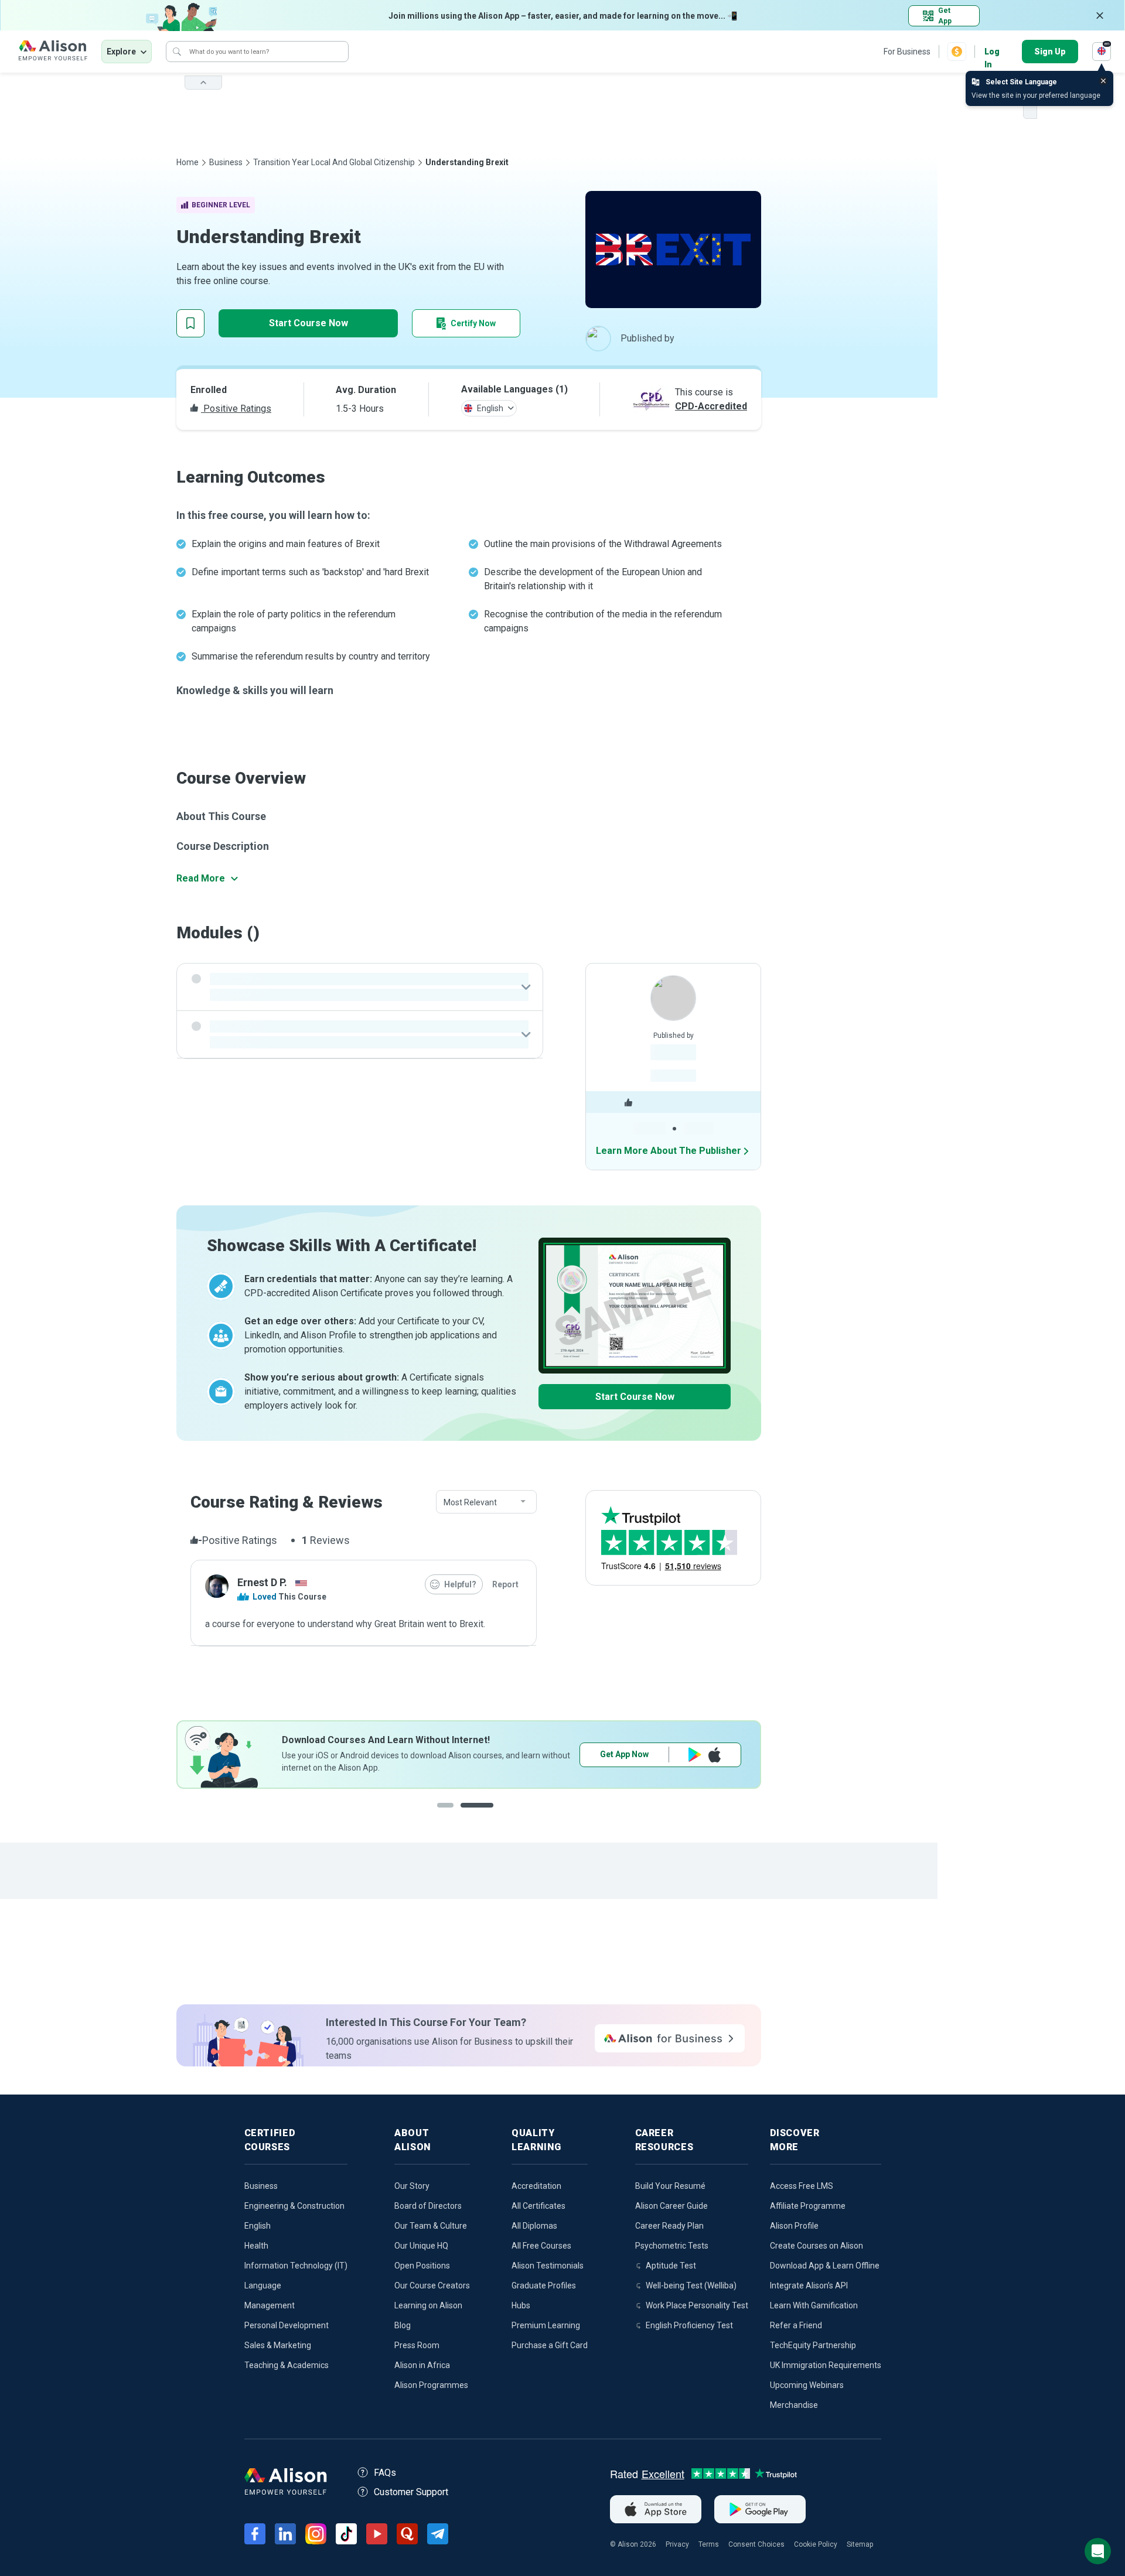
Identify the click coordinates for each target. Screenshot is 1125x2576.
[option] (469, 1755)
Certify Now (473, 323)
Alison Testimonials (548, 2266)
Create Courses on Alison (817, 2246)
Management (270, 2305)
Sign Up (1050, 52)
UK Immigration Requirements (826, 2365)
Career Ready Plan (669, 2226)
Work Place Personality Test (697, 2305)
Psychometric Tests (672, 2246)
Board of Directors (428, 2206)
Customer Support (411, 2492)
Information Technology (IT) (296, 2266)
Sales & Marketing (278, 2345)
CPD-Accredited (711, 406)
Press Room (417, 2345)
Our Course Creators (432, 2285)
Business (226, 162)
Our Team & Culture (431, 2226)
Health (256, 2246)
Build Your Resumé (670, 2186)
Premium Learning (546, 2325)
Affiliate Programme (808, 2206)
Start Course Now (308, 323)
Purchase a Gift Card (550, 2345)
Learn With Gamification (814, 2305)
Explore (121, 52)
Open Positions (422, 2266)
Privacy (677, 2544)
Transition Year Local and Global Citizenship (334, 162)
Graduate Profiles (544, 2285)
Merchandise (794, 2405)
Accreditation (536, 2186)
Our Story (412, 2186)
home (187, 162)
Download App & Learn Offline (825, 2266)
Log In (992, 52)
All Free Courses (541, 2246)
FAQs (385, 2473)
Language (263, 2285)
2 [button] (489, 1814)
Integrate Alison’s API (809, 2285)
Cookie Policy (816, 2544)
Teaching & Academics (287, 2365)
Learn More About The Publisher (669, 1151)
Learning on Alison (428, 2305)
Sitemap (860, 2544)
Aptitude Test (671, 2266)
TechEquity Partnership (813, 2345)
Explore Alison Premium (660, 1754)
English (258, 2226)
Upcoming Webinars (807, 2385)
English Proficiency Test (689, 2325)
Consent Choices (756, 2544)
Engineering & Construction (294, 2206)
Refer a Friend (796, 2325)
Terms (709, 2544)
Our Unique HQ (421, 2246)
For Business (907, 52)
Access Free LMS (802, 2186)
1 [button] (454, 1814)
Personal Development (287, 2325)
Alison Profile (794, 2226)
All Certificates (538, 2206)
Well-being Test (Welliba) (691, 2285)
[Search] (177, 52)
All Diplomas (534, 2226)
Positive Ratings (236, 409)
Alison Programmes (431, 2385)
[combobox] (486, 1502)
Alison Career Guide (671, 2206)
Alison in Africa (422, 2365)
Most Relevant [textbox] (470, 1502)
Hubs (521, 2305)
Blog (403, 2325)
